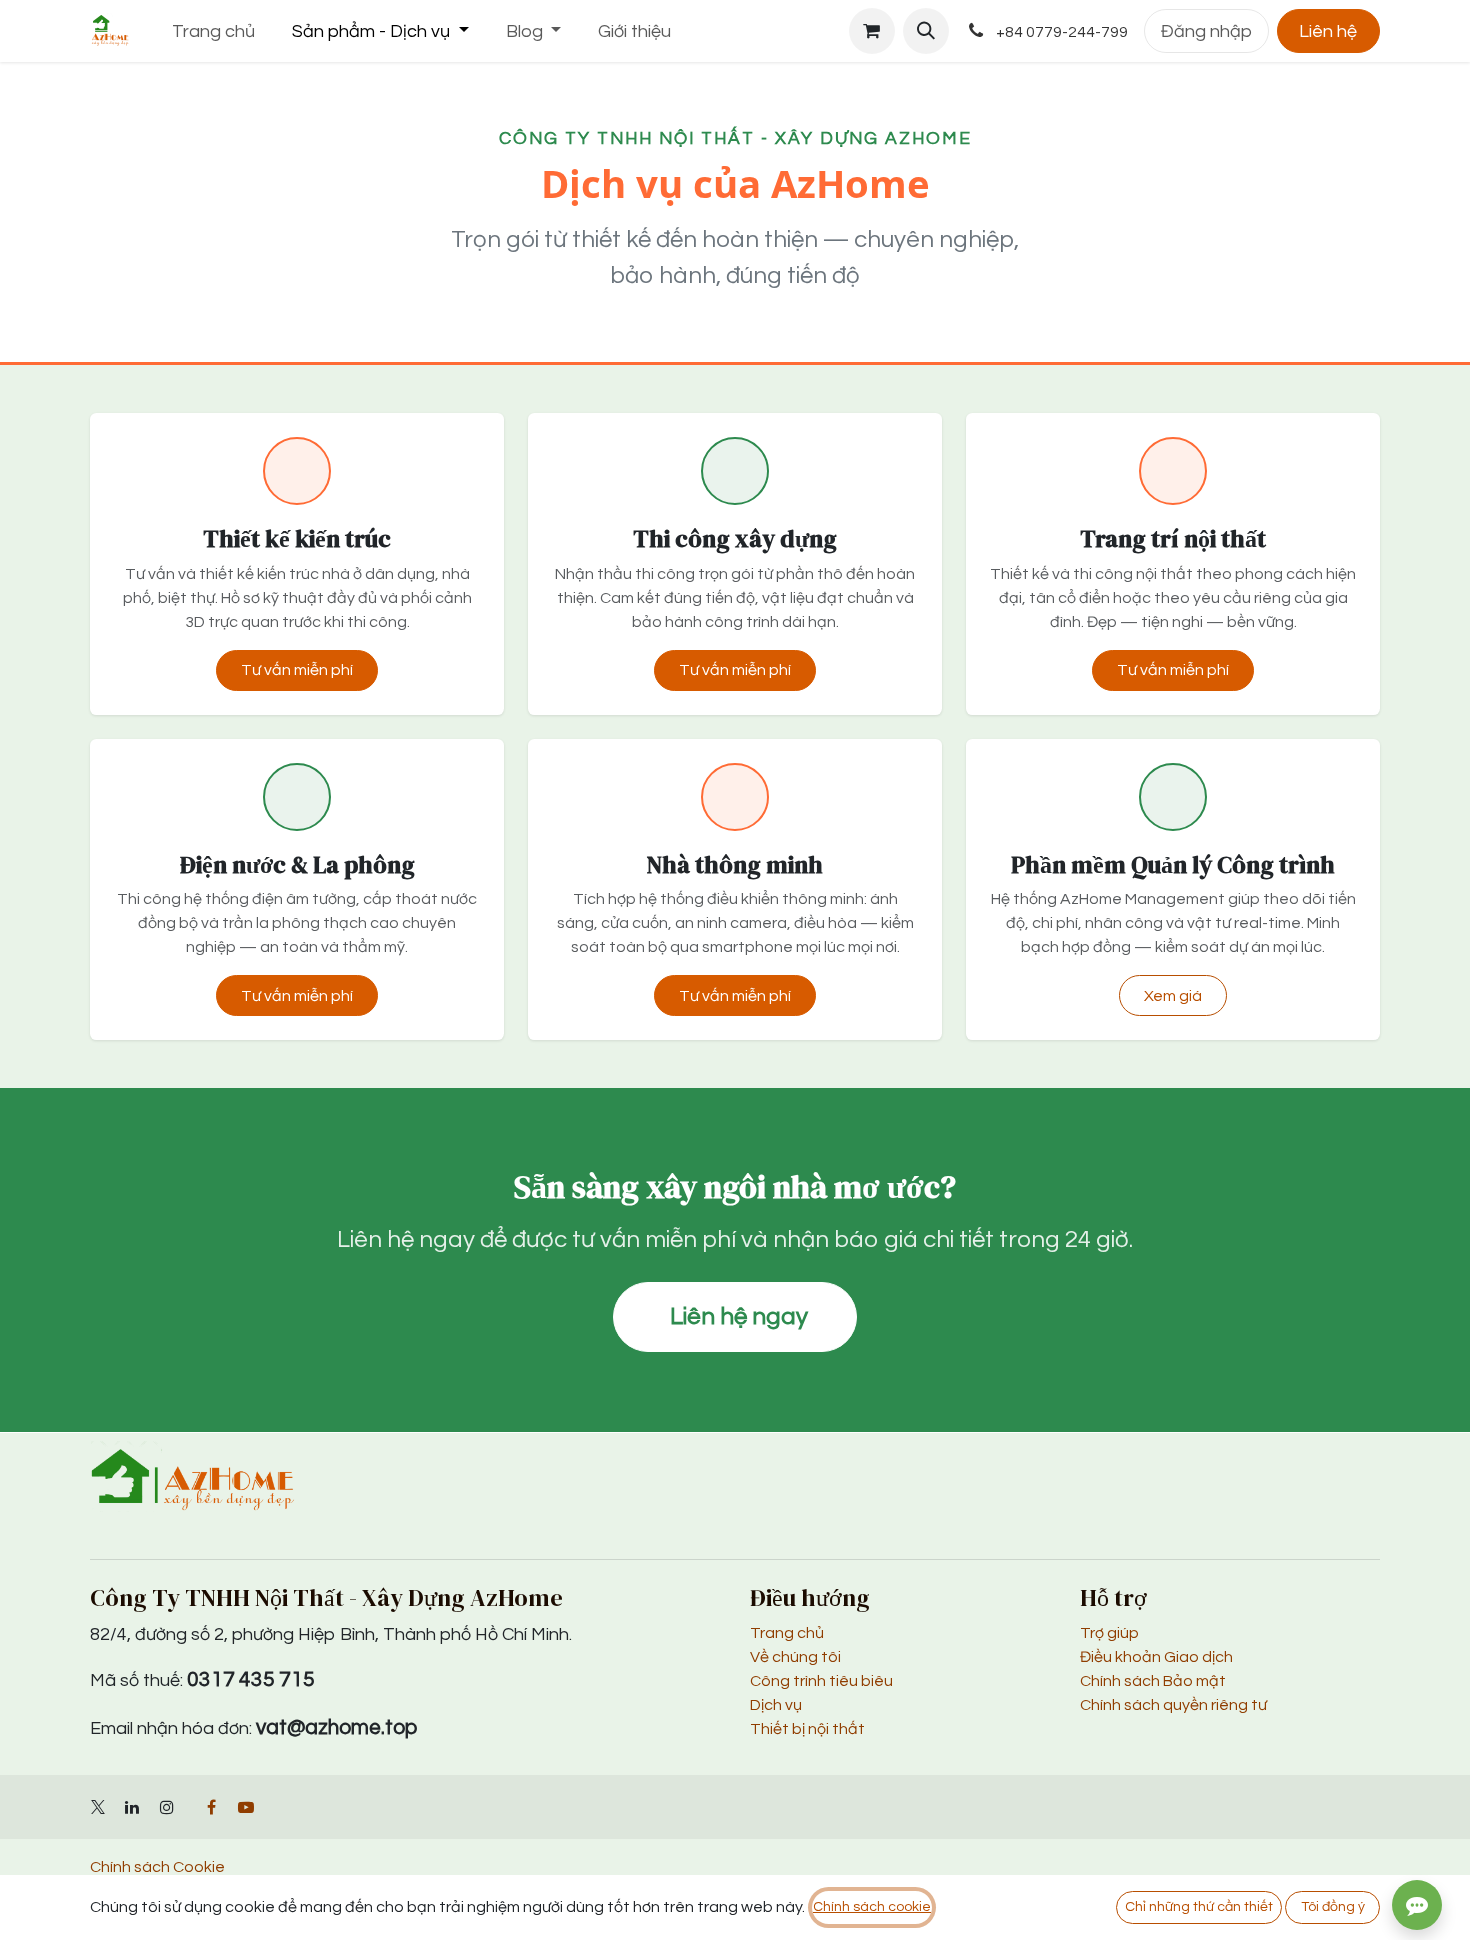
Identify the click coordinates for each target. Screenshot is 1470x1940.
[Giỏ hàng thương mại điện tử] (872, 31)
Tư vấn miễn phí (297, 670)
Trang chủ (787, 1633)
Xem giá (1173, 996)
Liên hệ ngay (739, 1316)
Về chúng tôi (795, 1657)
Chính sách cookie (872, 1907)
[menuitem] (214, 31)
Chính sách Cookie (157, 1867)
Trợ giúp (1109, 1633)
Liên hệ (1328, 31)
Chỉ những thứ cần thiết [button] (1199, 1907)
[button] (926, 31)
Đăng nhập (1206, 31)
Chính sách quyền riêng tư (1173, 1705)
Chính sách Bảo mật (1153, 1681)
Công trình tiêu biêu (821, 1681)
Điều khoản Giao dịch (1156, 1657)
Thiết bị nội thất (807, 1729)
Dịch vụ (776, 1705)
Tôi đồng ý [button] (1333, 1907)
